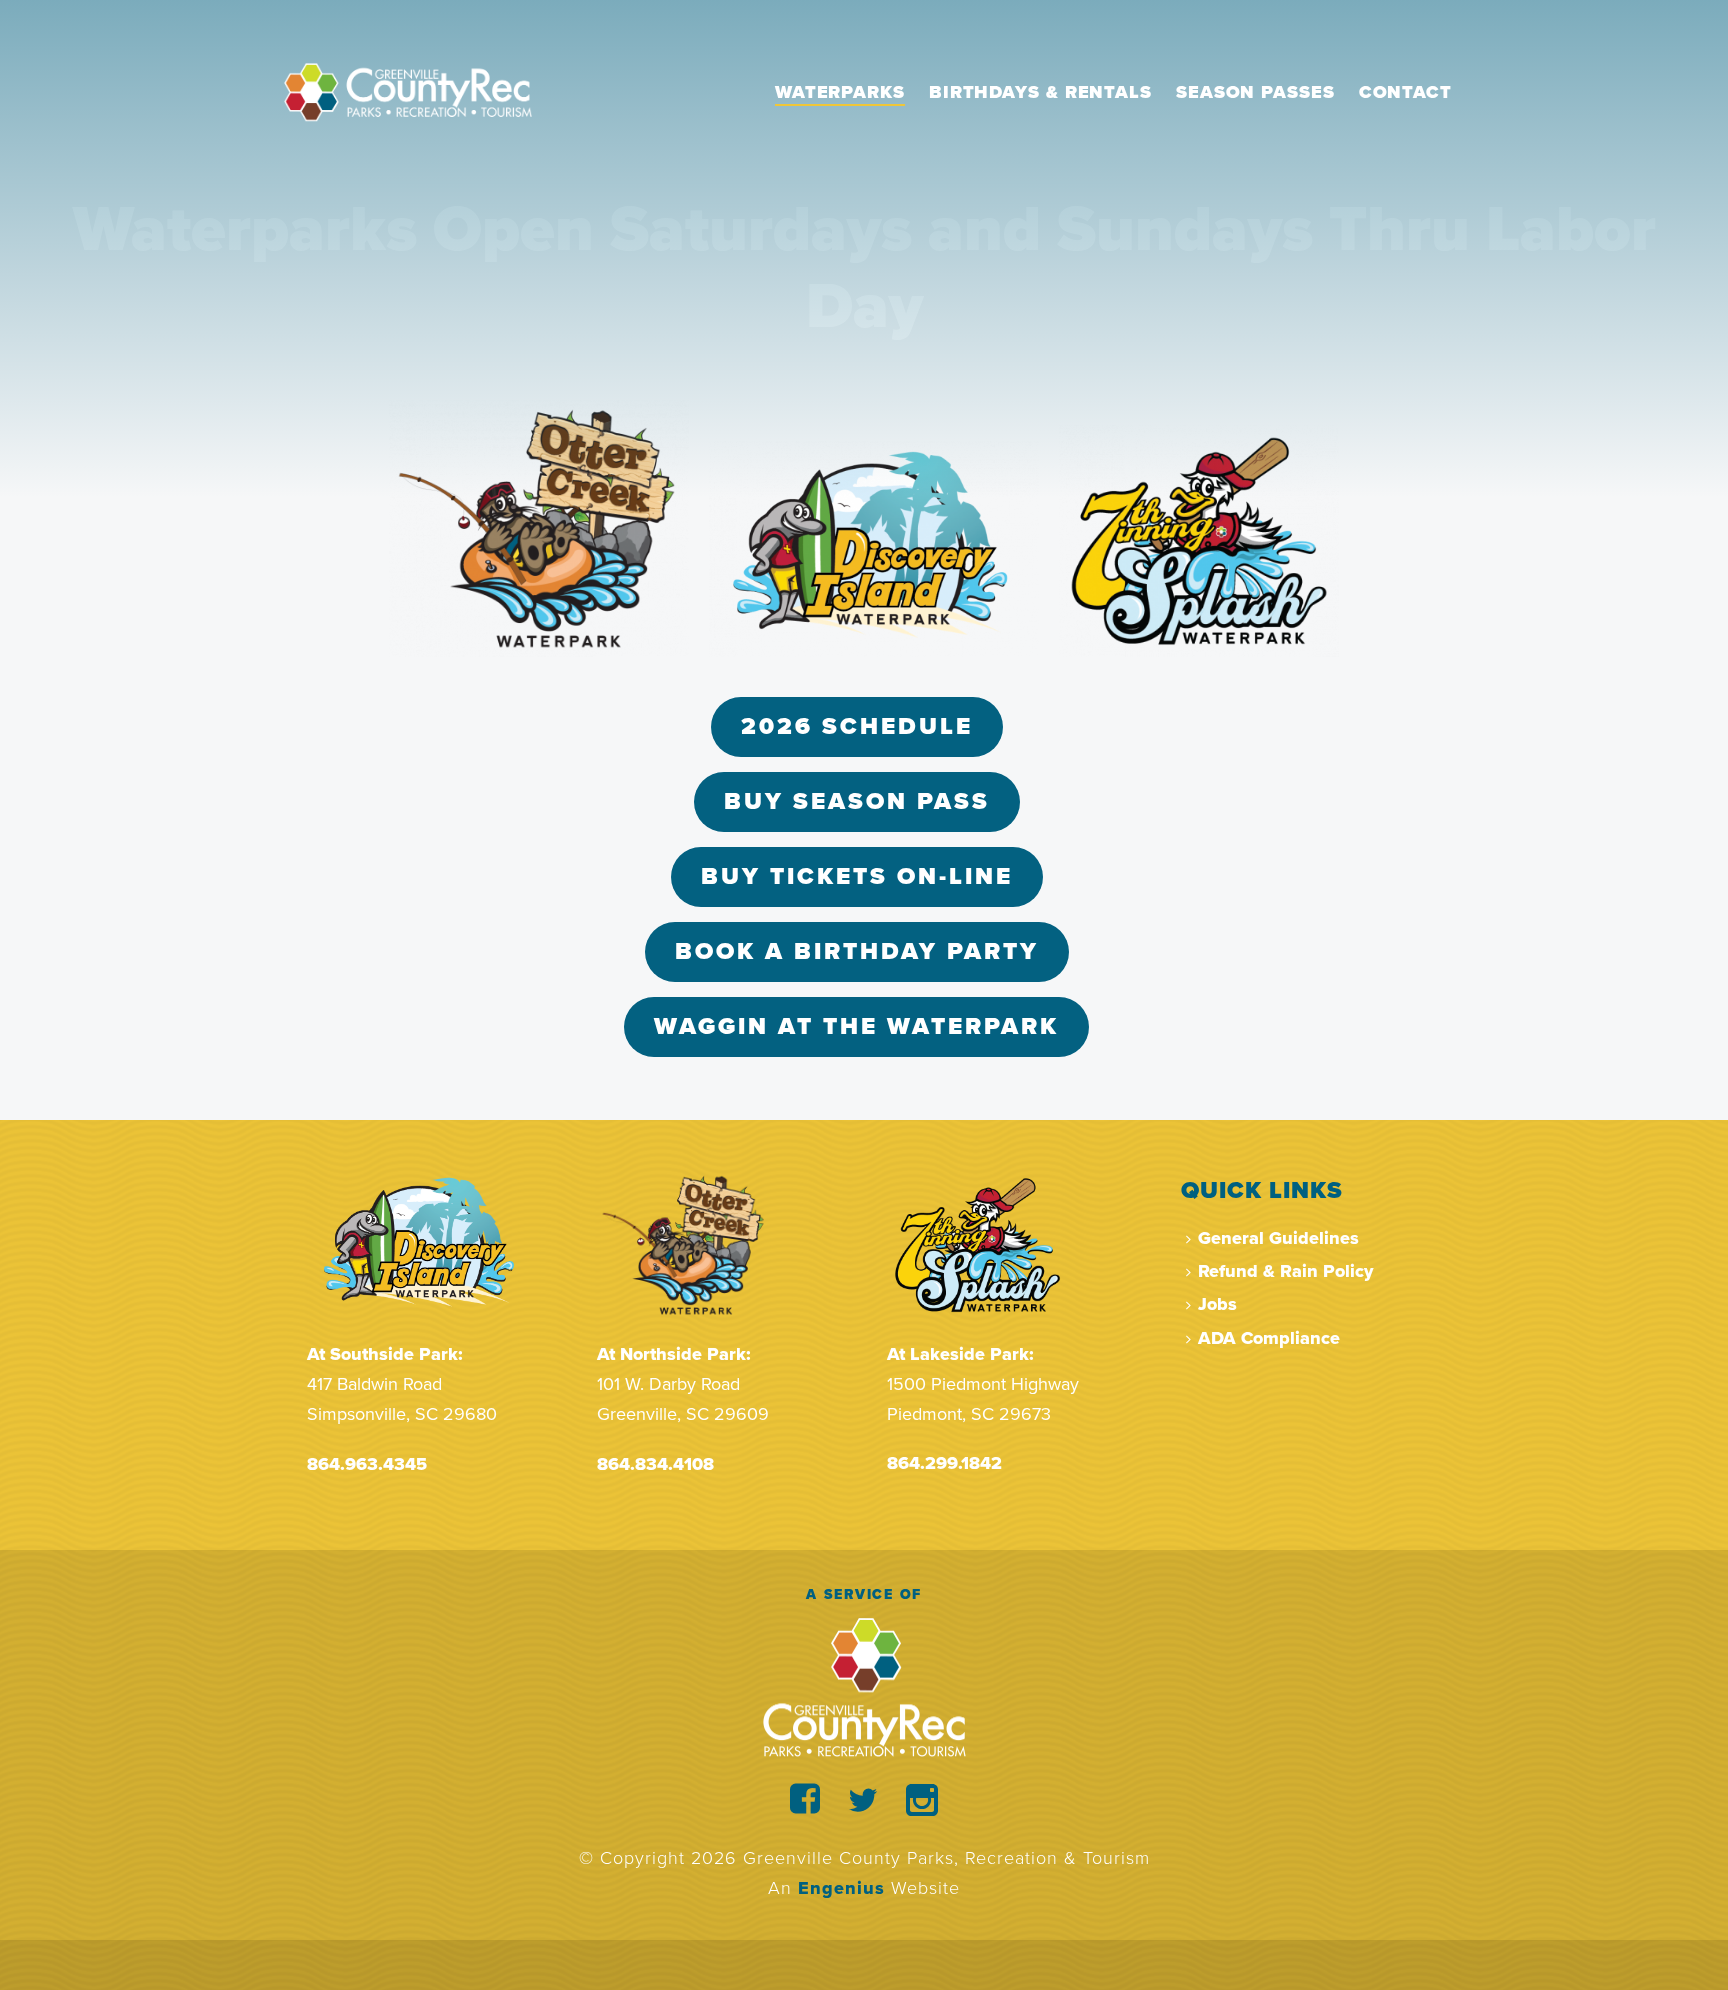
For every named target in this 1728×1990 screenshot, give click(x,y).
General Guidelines (1278, 1238)
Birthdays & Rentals (1040, 92)
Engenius (841, 1888)
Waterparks (840, 92)
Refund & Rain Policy (1285, 1271)
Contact (1405, 92)
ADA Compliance (1269, 1338)
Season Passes (1255, 92)
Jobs (1217, 1304)
